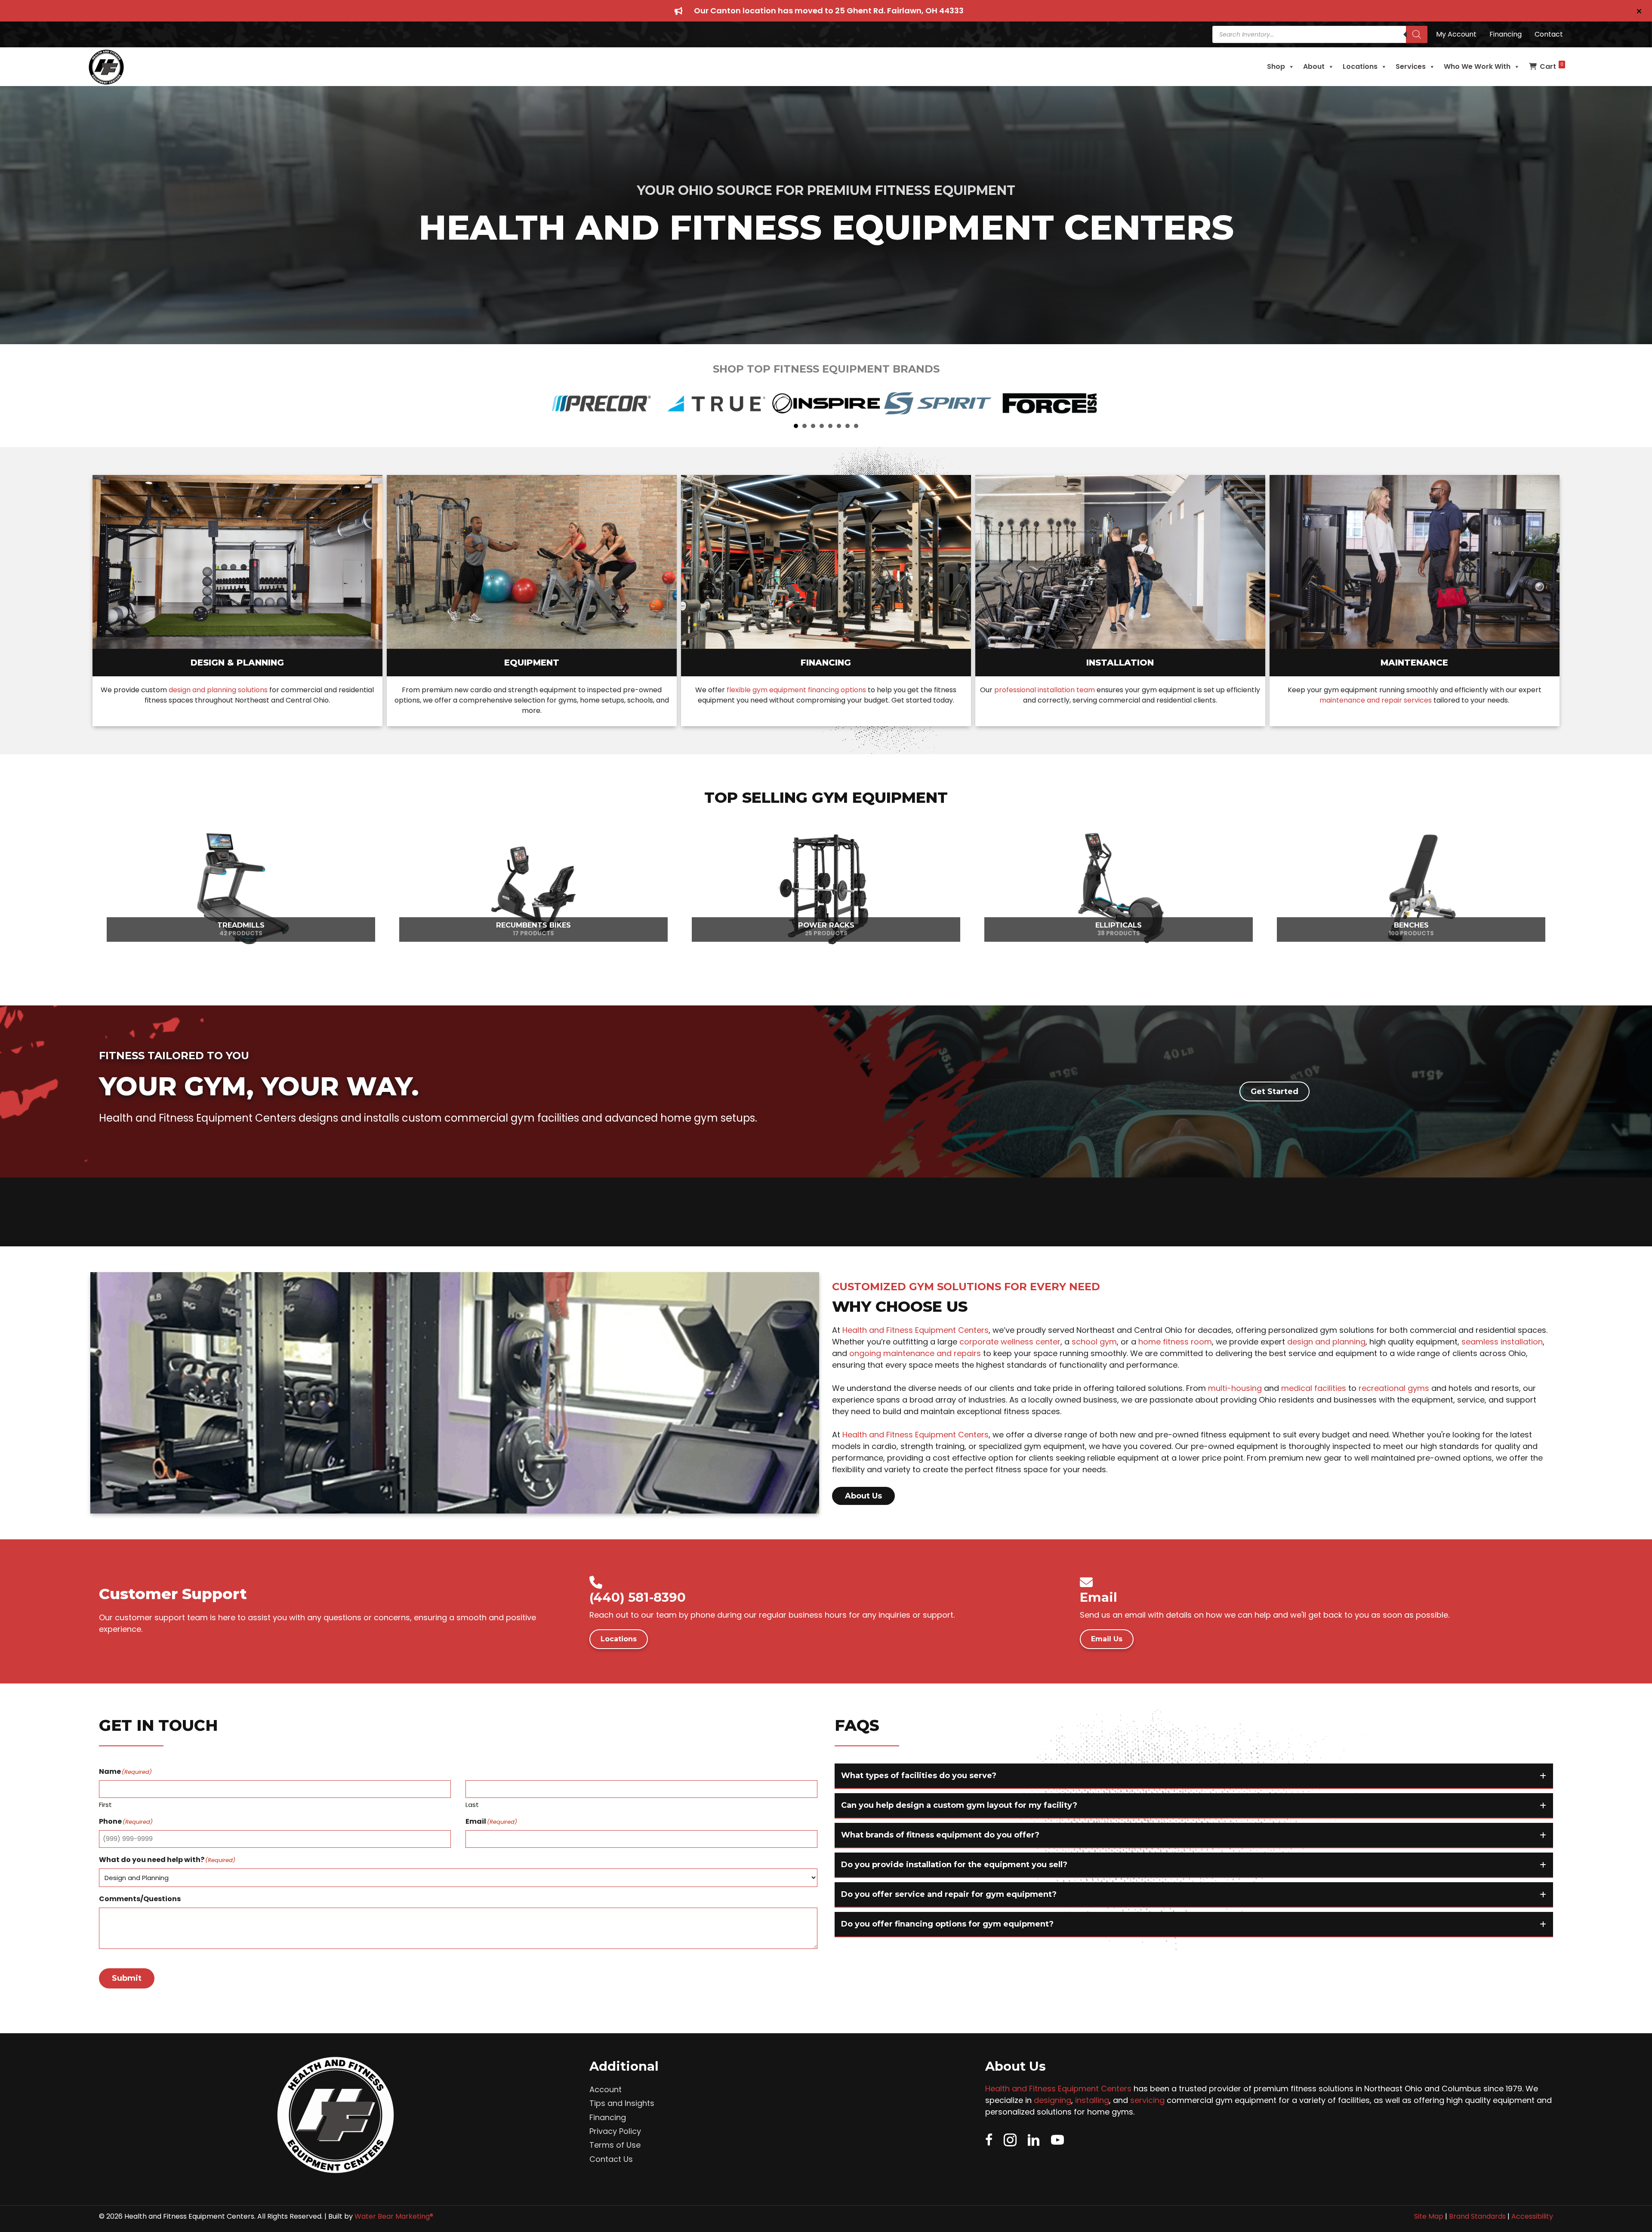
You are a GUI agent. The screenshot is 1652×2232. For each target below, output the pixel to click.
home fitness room (1175, 1342)
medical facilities (1314, 1388)
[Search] (1417, 34)
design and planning (1326, 1342)
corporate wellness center (1010, 1342)
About (1314, 66)
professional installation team (1045, 690)
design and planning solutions (218, 690)
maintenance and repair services (1376, 700)
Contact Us (611, 2159)
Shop (1276, 66)
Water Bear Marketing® (394, 2216)
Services (1411, 66)
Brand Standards (1477, 2216)
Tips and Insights (622, 2103)
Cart (1552, 66)
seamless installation (1502, 1342)
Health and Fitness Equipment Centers (915, 1330)
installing (1092, 2100)
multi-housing (1235, 1388)
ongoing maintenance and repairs (915, 1353)
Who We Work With (1477, 66)
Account (606, 2089)
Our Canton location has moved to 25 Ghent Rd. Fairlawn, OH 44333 (829, 11)
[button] (1640, 11)
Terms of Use (615, 2145)
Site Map (1429, 2216)
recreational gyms (1394, 1388)
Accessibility (1532, 2216)
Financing (608, 2117)
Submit (127, 1978)
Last (472, 1805)
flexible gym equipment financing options (796, 690)
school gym (1094, 1342)
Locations (1360, 66)
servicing (1147, 2100)
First (105, 1805)
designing (1053, 2100)
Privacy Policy (615, 2131)
